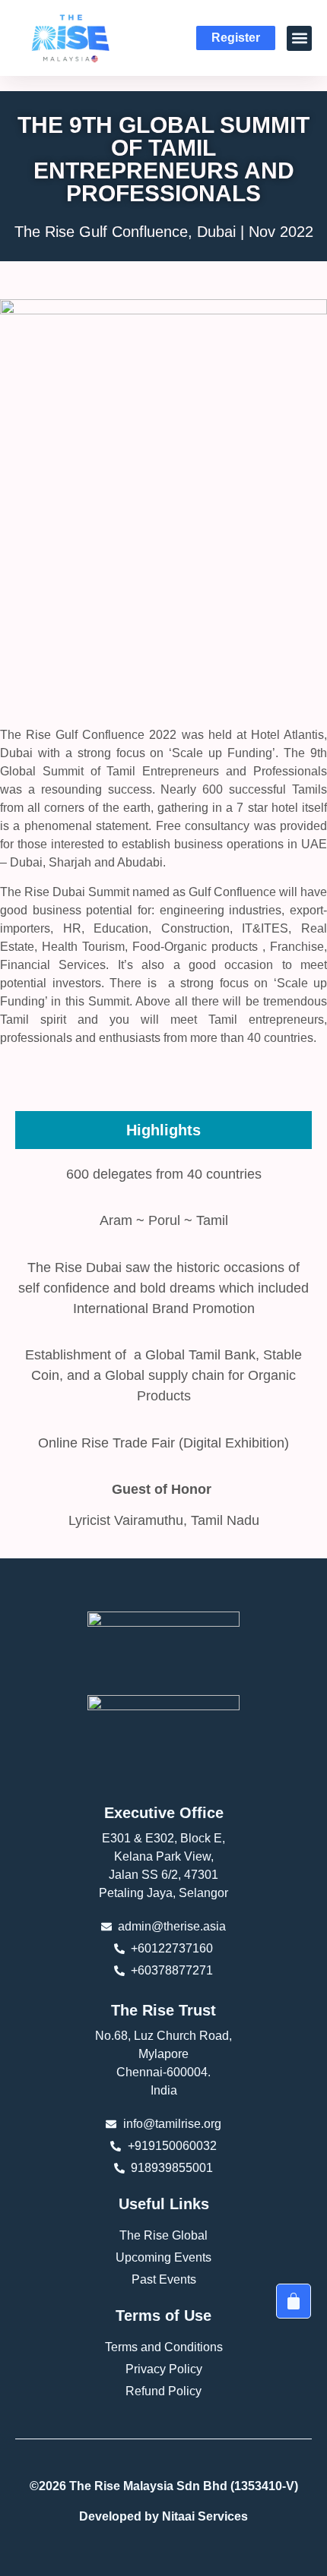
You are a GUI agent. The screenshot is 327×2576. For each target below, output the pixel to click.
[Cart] (294, 2301)
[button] (299, 38)
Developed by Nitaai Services (163, 2516)
